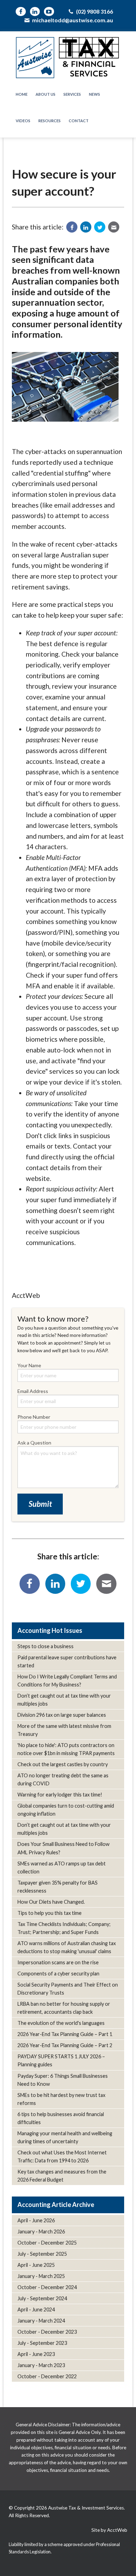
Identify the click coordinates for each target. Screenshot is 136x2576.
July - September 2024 (42, 2298)
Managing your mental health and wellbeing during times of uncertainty (65, 2137)
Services (72, 94)
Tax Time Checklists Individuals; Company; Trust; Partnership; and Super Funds (64, 1928)
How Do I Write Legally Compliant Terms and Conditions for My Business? (67, 1681)
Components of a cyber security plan (58, 1974)
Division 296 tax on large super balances (62, 1715)
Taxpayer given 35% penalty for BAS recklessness (58, 1887)
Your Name (29, 1365)
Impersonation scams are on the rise (58, 1962)
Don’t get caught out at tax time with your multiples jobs (64, 1700)
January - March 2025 (41, 2276)
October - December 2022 (47, 2376)
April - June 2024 (36, 2309)
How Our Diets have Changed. (51, 1902)
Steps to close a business (46, 1646)
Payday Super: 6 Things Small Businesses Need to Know (63, 2080)
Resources (50, 121)
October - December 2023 (47, 2332)
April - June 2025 (36, 2265)
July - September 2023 (42, 2343)
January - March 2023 (41, 2365)
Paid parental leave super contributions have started (67, 1661)
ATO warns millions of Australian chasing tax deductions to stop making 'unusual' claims (67, 1947)
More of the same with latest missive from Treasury (64, 1730)
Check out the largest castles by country (63, 1764)
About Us (46, 94)
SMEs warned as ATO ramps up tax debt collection (62, 1868)
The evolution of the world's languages (61, 2023)
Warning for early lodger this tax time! (60, 1795)
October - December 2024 (47, 2287)
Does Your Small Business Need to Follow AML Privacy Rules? (63, 1848)
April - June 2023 (36, 2354)
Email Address (33, 1391)
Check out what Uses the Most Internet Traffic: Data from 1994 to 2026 (62, 2156)
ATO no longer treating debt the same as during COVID (63, 1779)
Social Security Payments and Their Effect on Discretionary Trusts (68, 1989)
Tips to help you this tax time (50, 1913)
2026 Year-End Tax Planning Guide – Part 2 (65, 2045)
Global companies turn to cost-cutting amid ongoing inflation (66, 1810)
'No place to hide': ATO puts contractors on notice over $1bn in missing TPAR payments (66, 1749)
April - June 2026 (36, 2220)
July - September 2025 (42, 2254)
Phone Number (34, 1417)
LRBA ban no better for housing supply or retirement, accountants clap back (64, 2008)
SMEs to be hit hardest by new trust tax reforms (61, 2099)
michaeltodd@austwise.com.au (72, 20)
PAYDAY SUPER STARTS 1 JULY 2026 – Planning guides (61, 2060)
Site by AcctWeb (109, 2530)
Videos (23, 121)
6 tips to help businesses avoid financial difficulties (61, 2118)
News (95, 94)
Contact (79, 121)
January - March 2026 (41, 2232)
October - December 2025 (47, 2243)
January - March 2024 (41, 2321)
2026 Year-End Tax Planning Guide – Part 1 (65, 2034)
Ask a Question (34, 1443)
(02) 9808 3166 (94, 11)
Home (22, 94)
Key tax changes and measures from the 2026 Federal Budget (62, 2176)
